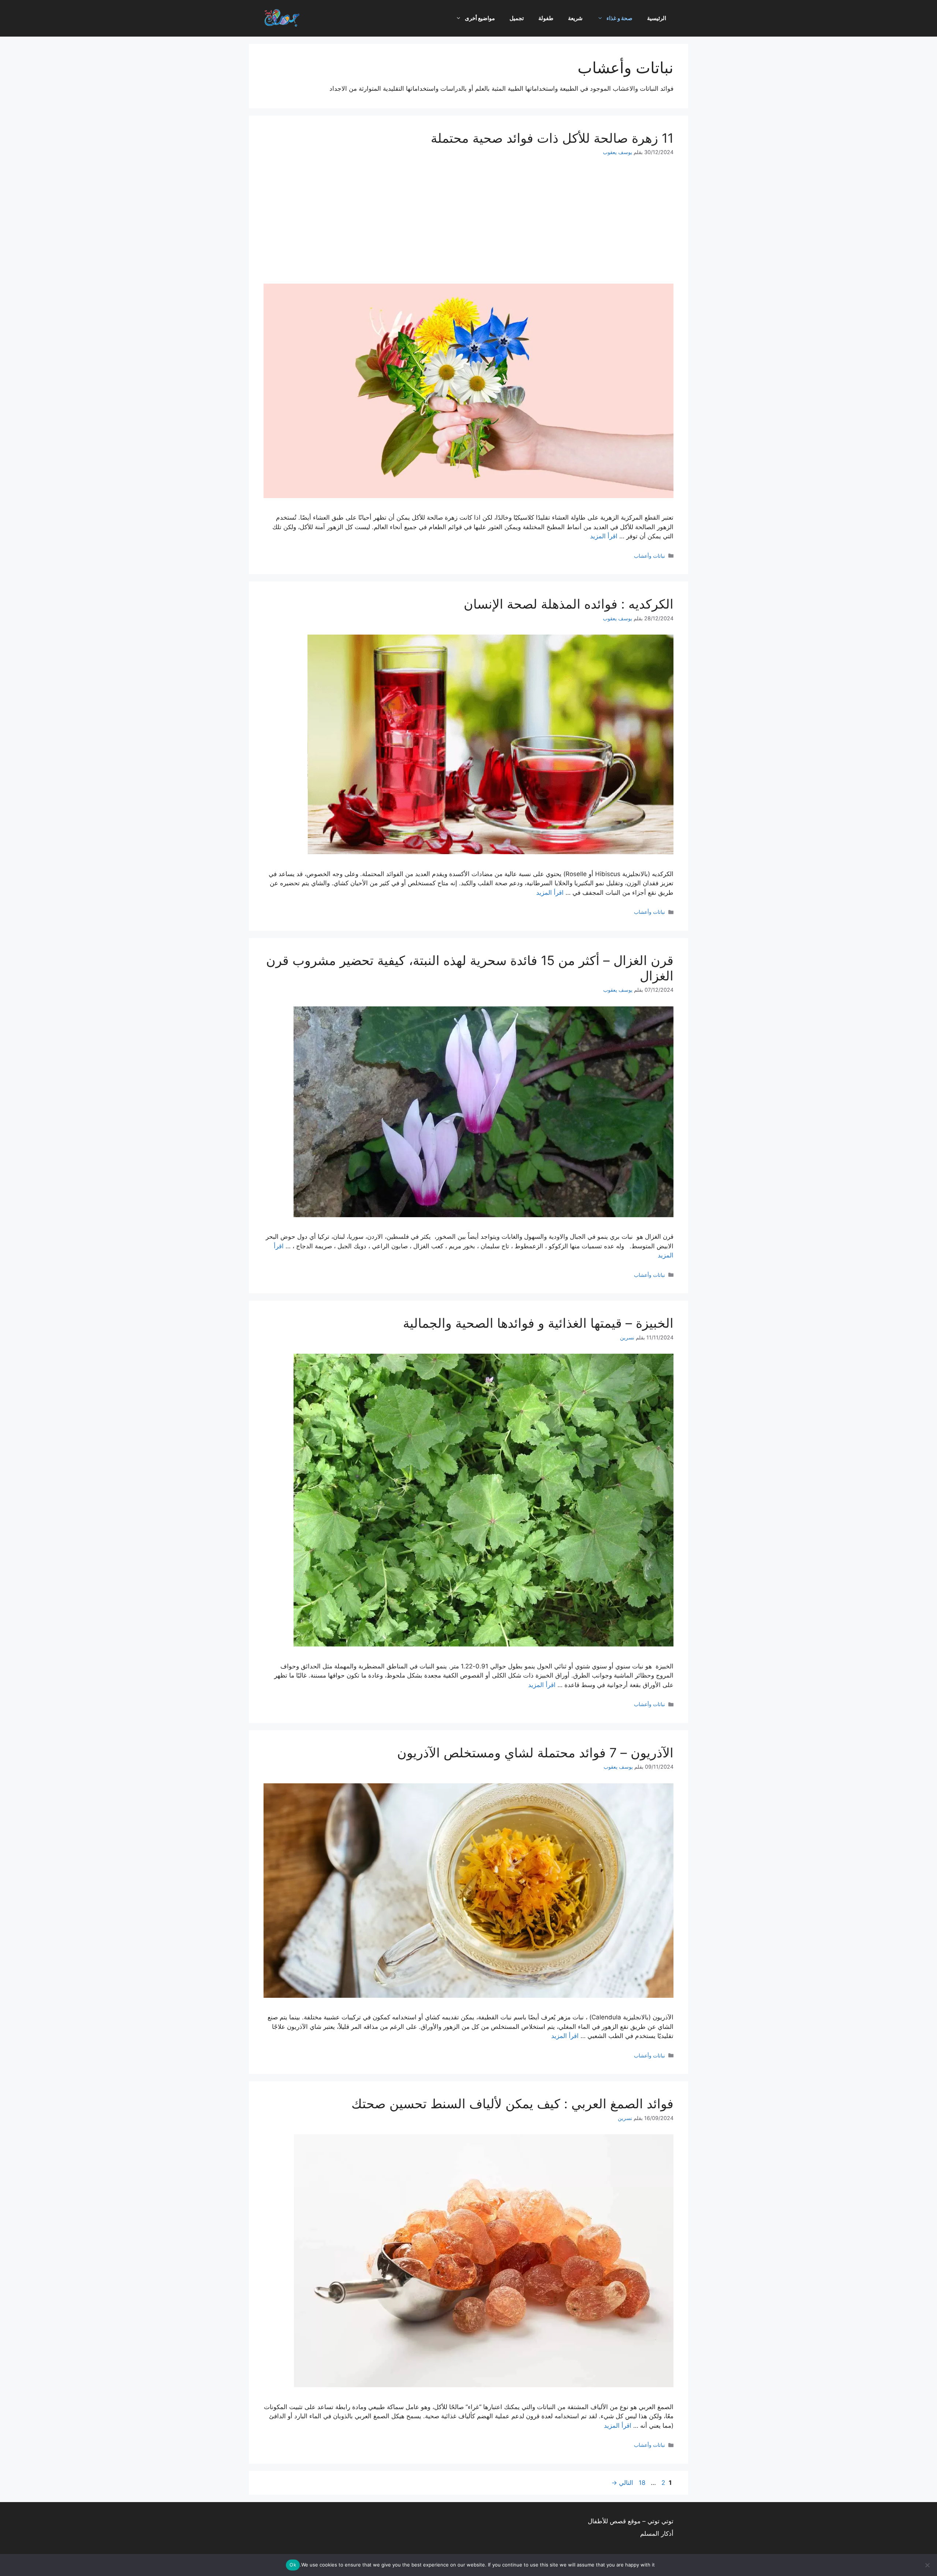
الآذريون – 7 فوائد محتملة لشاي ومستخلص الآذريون (535, 1753)
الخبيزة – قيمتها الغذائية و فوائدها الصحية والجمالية (538, 1323)
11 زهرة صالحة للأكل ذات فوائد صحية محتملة (552, 138)
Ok (293, 2565)
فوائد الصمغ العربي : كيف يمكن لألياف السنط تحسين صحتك (512, 2104)
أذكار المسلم (657, 2534)
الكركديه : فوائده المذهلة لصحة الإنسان (569, 604)
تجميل (517, 18)
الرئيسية (657, 18)
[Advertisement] (468, 220)
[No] (928, 2565)
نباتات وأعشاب (649, 556)
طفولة (546, 18)
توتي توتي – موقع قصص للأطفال (631, 2521)
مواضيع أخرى (480, 18)
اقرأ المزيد (604, 536)
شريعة (575, 18)
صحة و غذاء (619, 18)
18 (641, 2483)
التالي (622, 2483)
